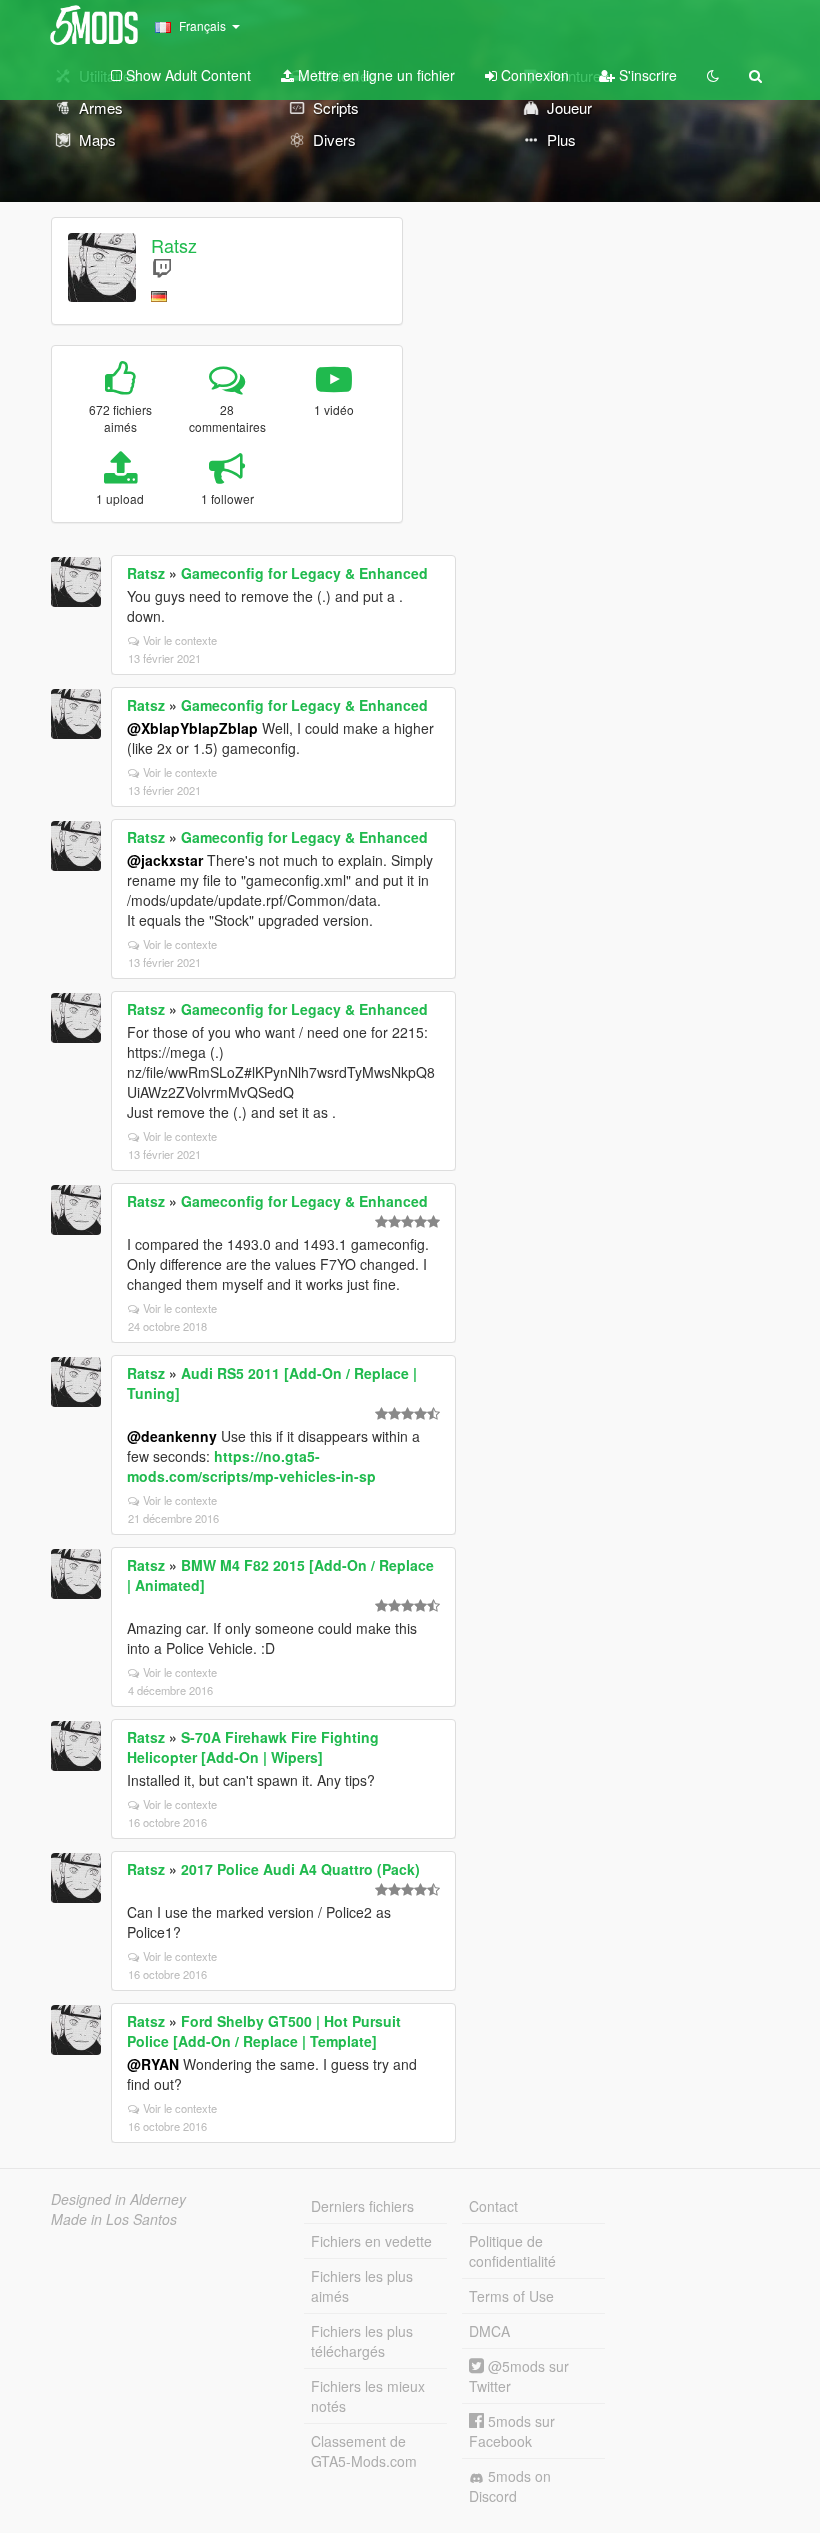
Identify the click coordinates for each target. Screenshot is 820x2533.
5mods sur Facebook (512, 2431)
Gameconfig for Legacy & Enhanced (304, 573)
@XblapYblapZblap (192, 728)
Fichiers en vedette (371, 2241)
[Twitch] (162, 267)
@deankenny (172, 1436)
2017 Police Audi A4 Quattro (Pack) (300, 1869)
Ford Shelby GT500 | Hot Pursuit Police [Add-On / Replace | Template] (264, 2031)
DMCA (489, 2331)
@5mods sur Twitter (519, 2376)
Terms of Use (511, 2296)
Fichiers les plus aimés (362, 2286)
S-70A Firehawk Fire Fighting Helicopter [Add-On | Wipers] (253, 1747)
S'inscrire (646, 75)
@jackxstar (165, 860)
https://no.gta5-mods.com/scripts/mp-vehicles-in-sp (251, 1466)
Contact (493, 2206)
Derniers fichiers (362, 2206)
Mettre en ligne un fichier (374, 75)
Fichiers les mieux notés (368, 2396)
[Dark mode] (713, 75)
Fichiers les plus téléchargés (362, 2341)
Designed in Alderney (118, 2199)
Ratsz (174, 245)
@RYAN (153, 2064)
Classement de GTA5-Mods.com (364, 2451)
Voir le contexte (180, 640)
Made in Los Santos (114, 2219)
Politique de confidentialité (512, 2251)
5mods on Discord (510, 2486)
